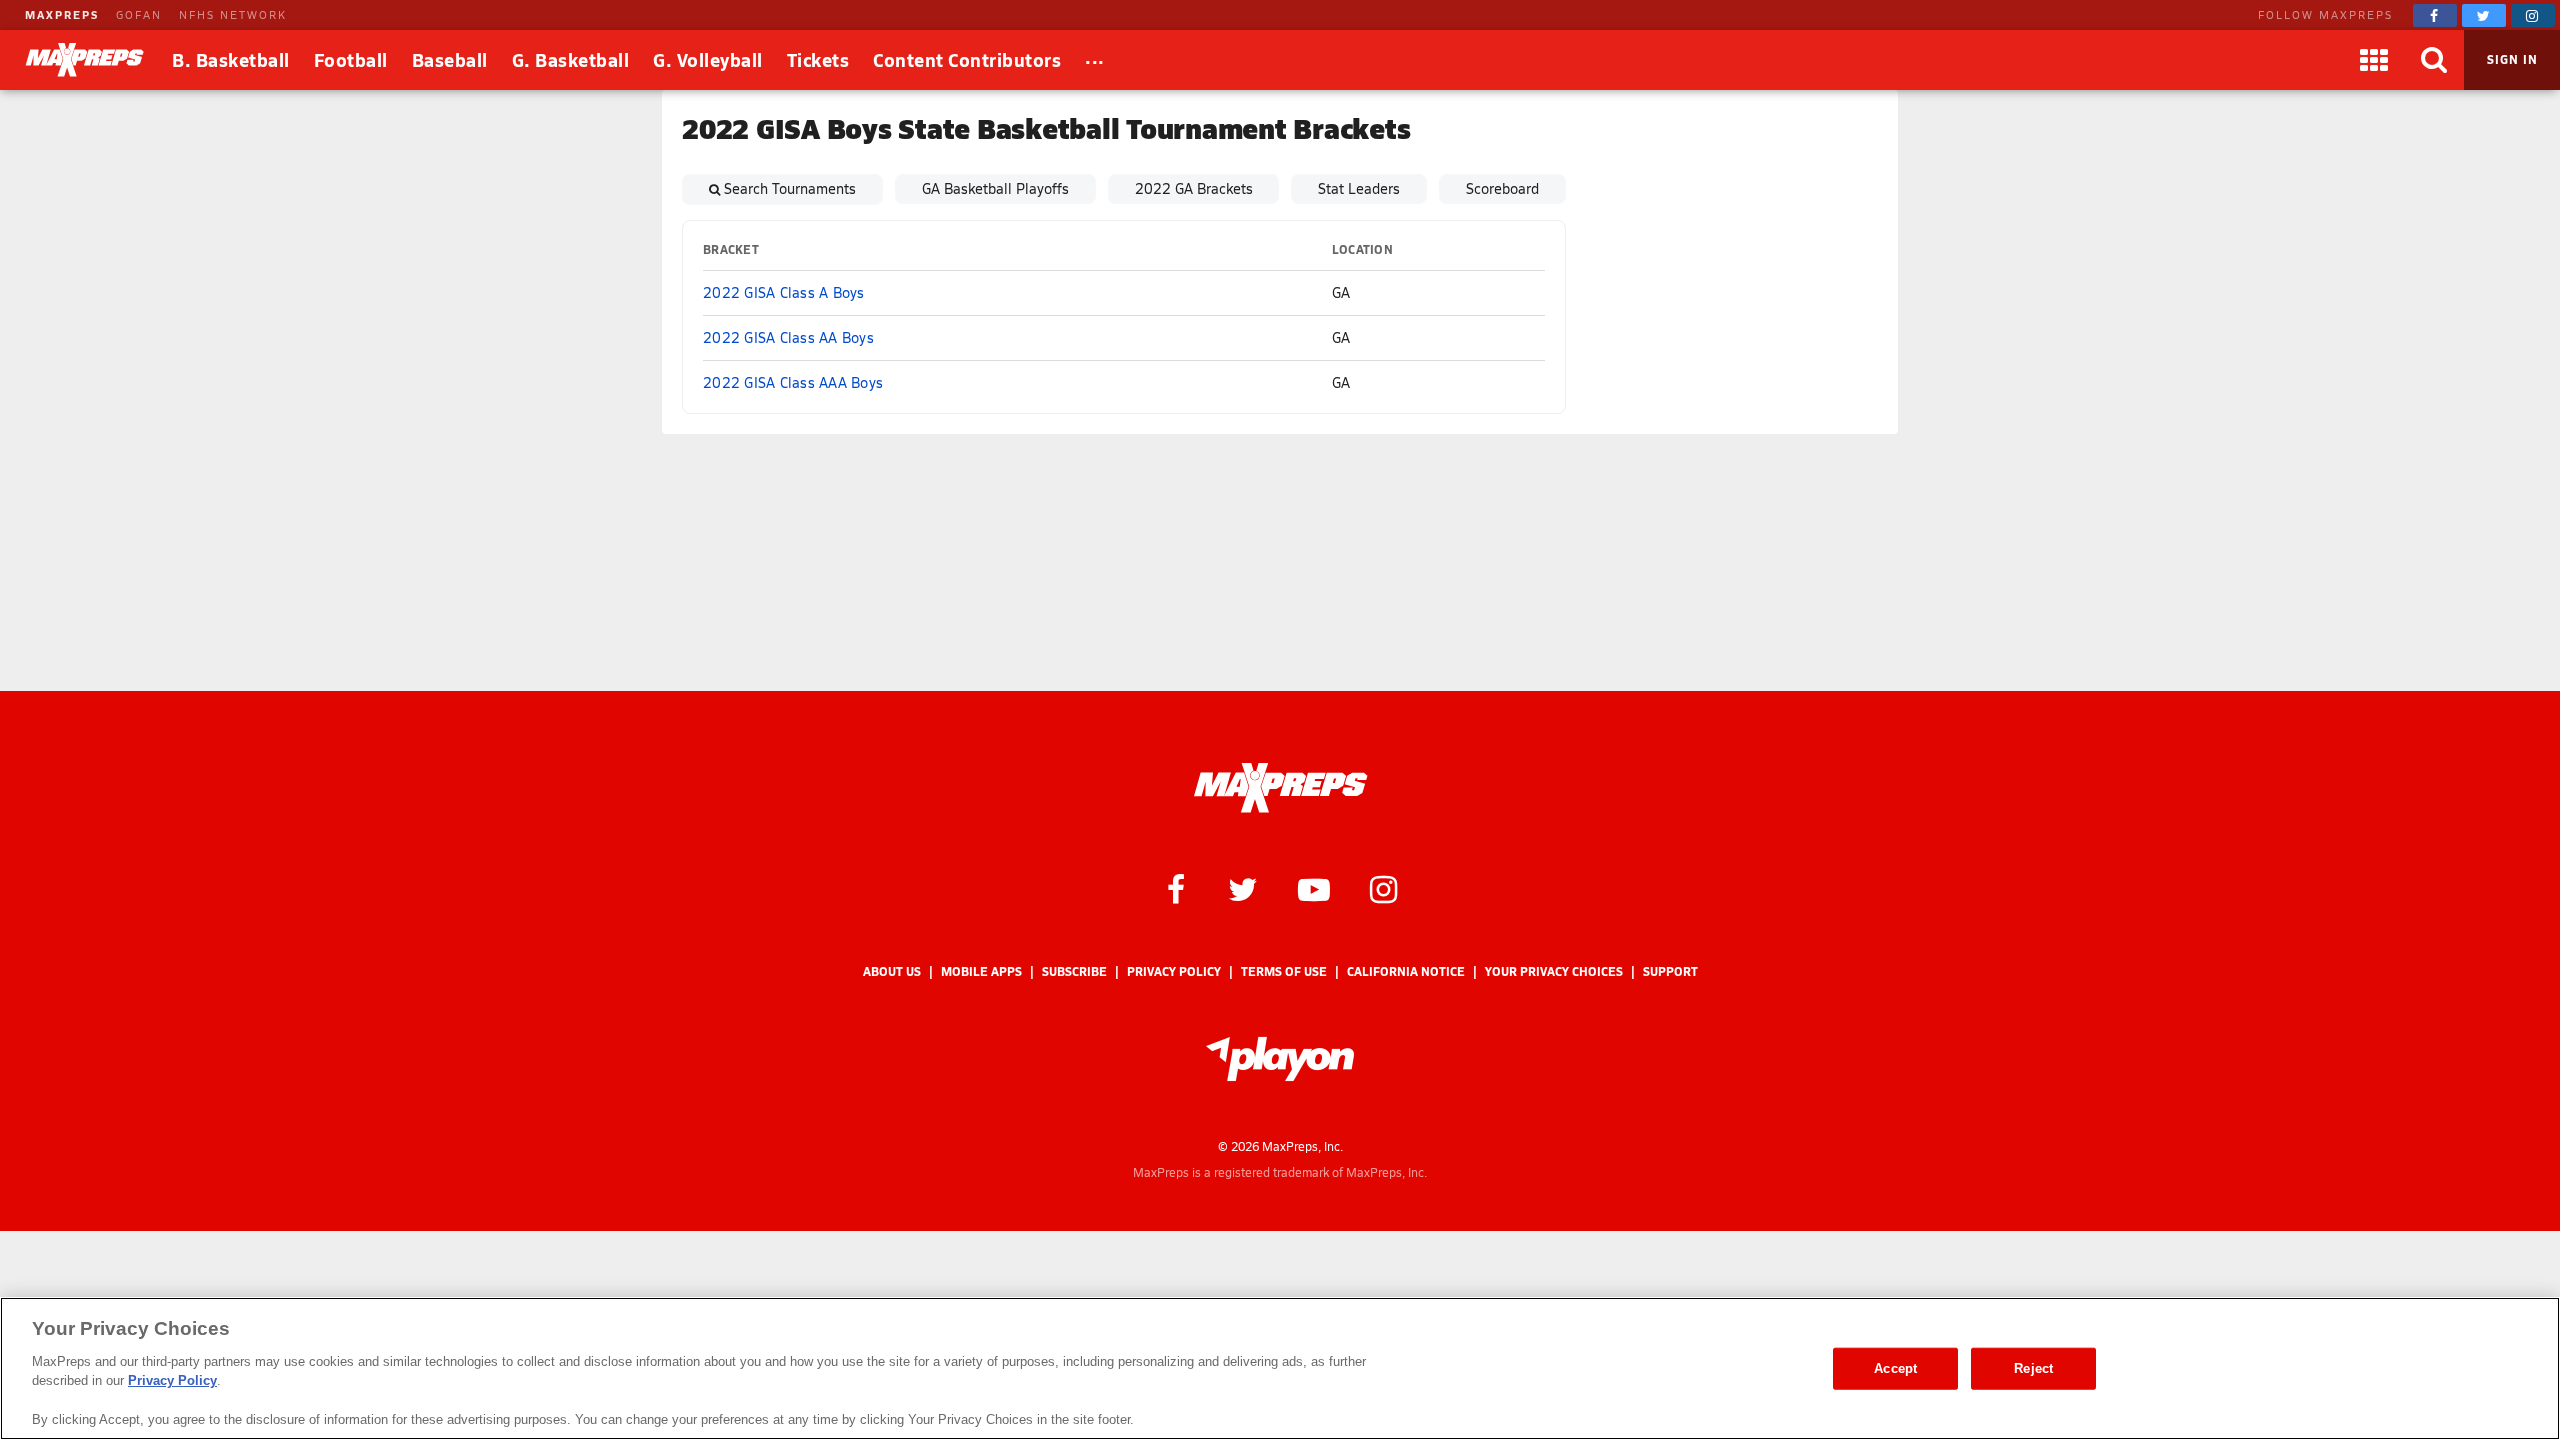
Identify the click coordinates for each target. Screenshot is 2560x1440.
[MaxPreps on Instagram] (2533, 15)
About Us (892, 971)
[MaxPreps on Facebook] (2435, 15)
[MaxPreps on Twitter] (2484, 15)
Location (1362, 249)
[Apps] (2374, 60)
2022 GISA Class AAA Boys (793, 382)
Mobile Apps (981, 971)
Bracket (731, 249)
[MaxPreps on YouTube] (1314, 888)
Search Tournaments (790, 188)
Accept (1895, 1368)
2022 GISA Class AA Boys (788, 337)
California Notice (1406, 971)
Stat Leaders (1359, 188)
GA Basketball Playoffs (995, 188)
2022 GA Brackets (1194, 188)
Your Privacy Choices (1554, 971)
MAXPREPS (62, 14)
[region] (1280, 1368)
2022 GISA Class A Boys (784, 292)
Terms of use (1284, 971)
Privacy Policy (1174, 971)
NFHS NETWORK (233, 14)
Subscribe (1074, 971)
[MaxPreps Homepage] (1280, 788)
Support (1670, 971)
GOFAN (139, 14)
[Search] (2434, 60)
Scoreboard (1502, 188)
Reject (2033, 1368)
